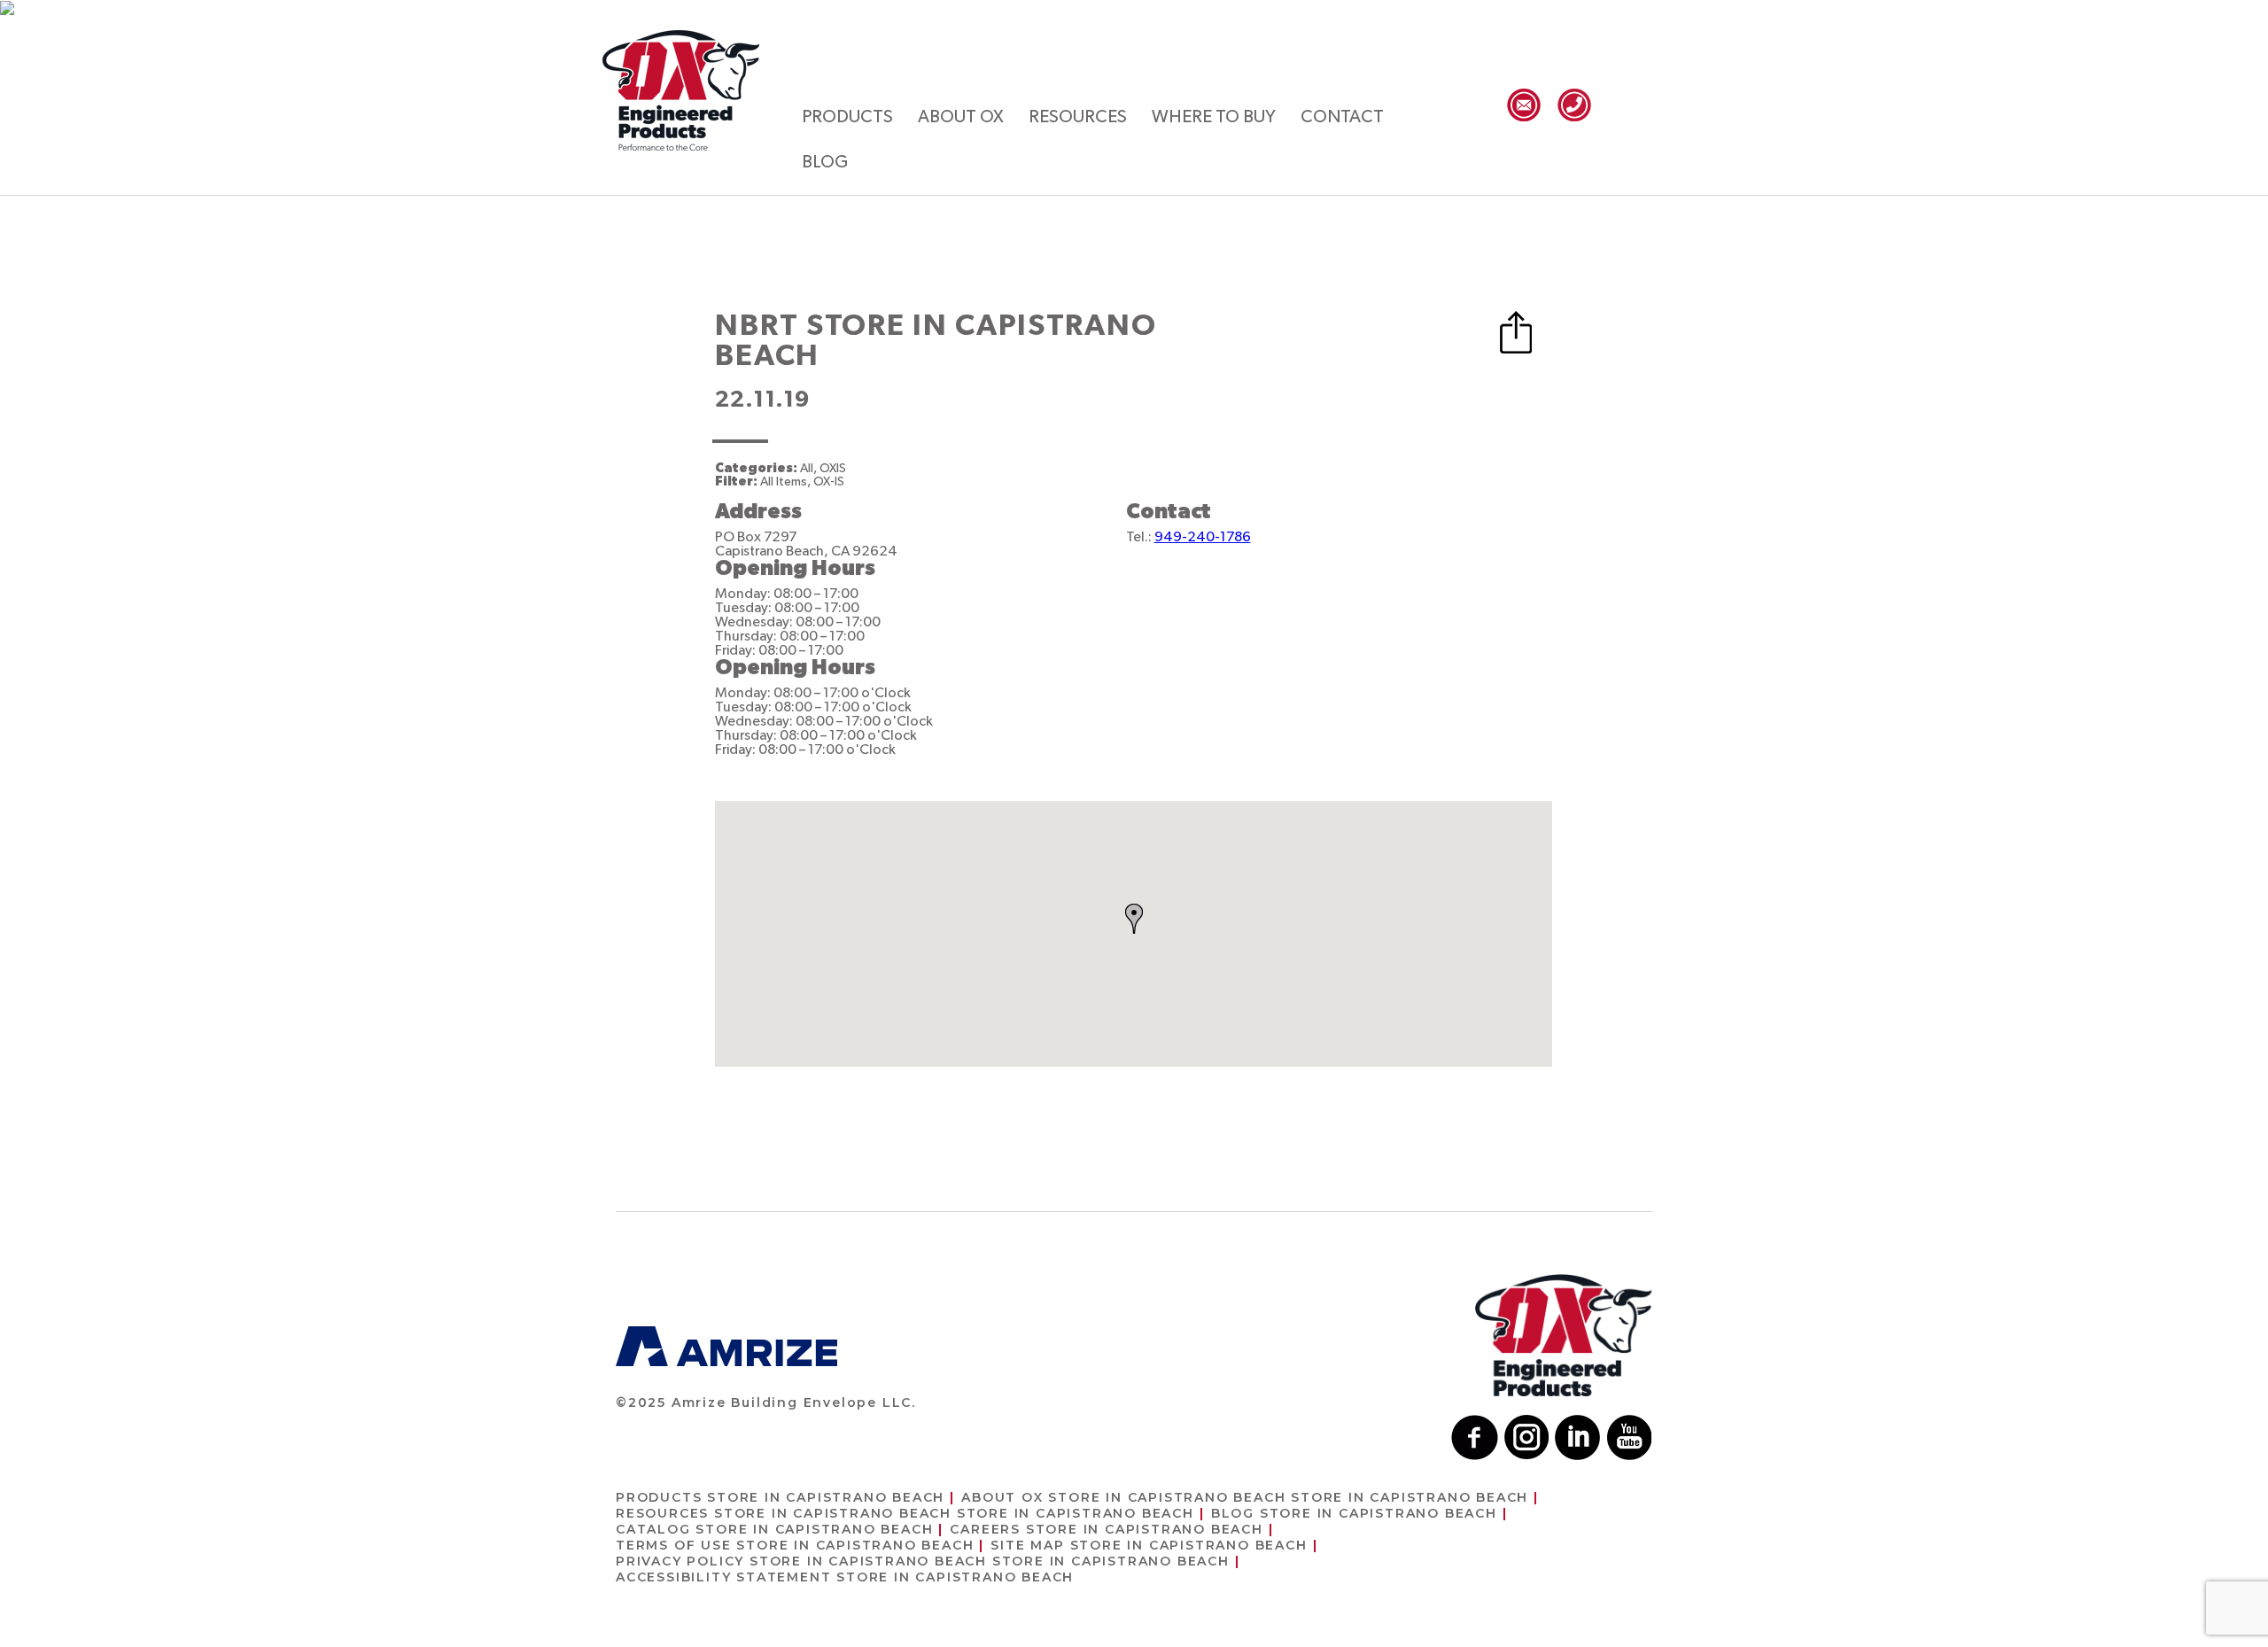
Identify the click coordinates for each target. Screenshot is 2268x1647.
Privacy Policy (923, 1561)
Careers (1106, 1529)
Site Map (1149, 1545)
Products (847, 117)
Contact (1342, 117)
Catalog (774, 1529)
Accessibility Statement (845, 1577)
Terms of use (795, 1545)
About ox (961, 117)
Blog (825, 162)
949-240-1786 (1203, 537)
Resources (1078, 117)
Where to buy (1214, 117)
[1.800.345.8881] (1574, 105)
